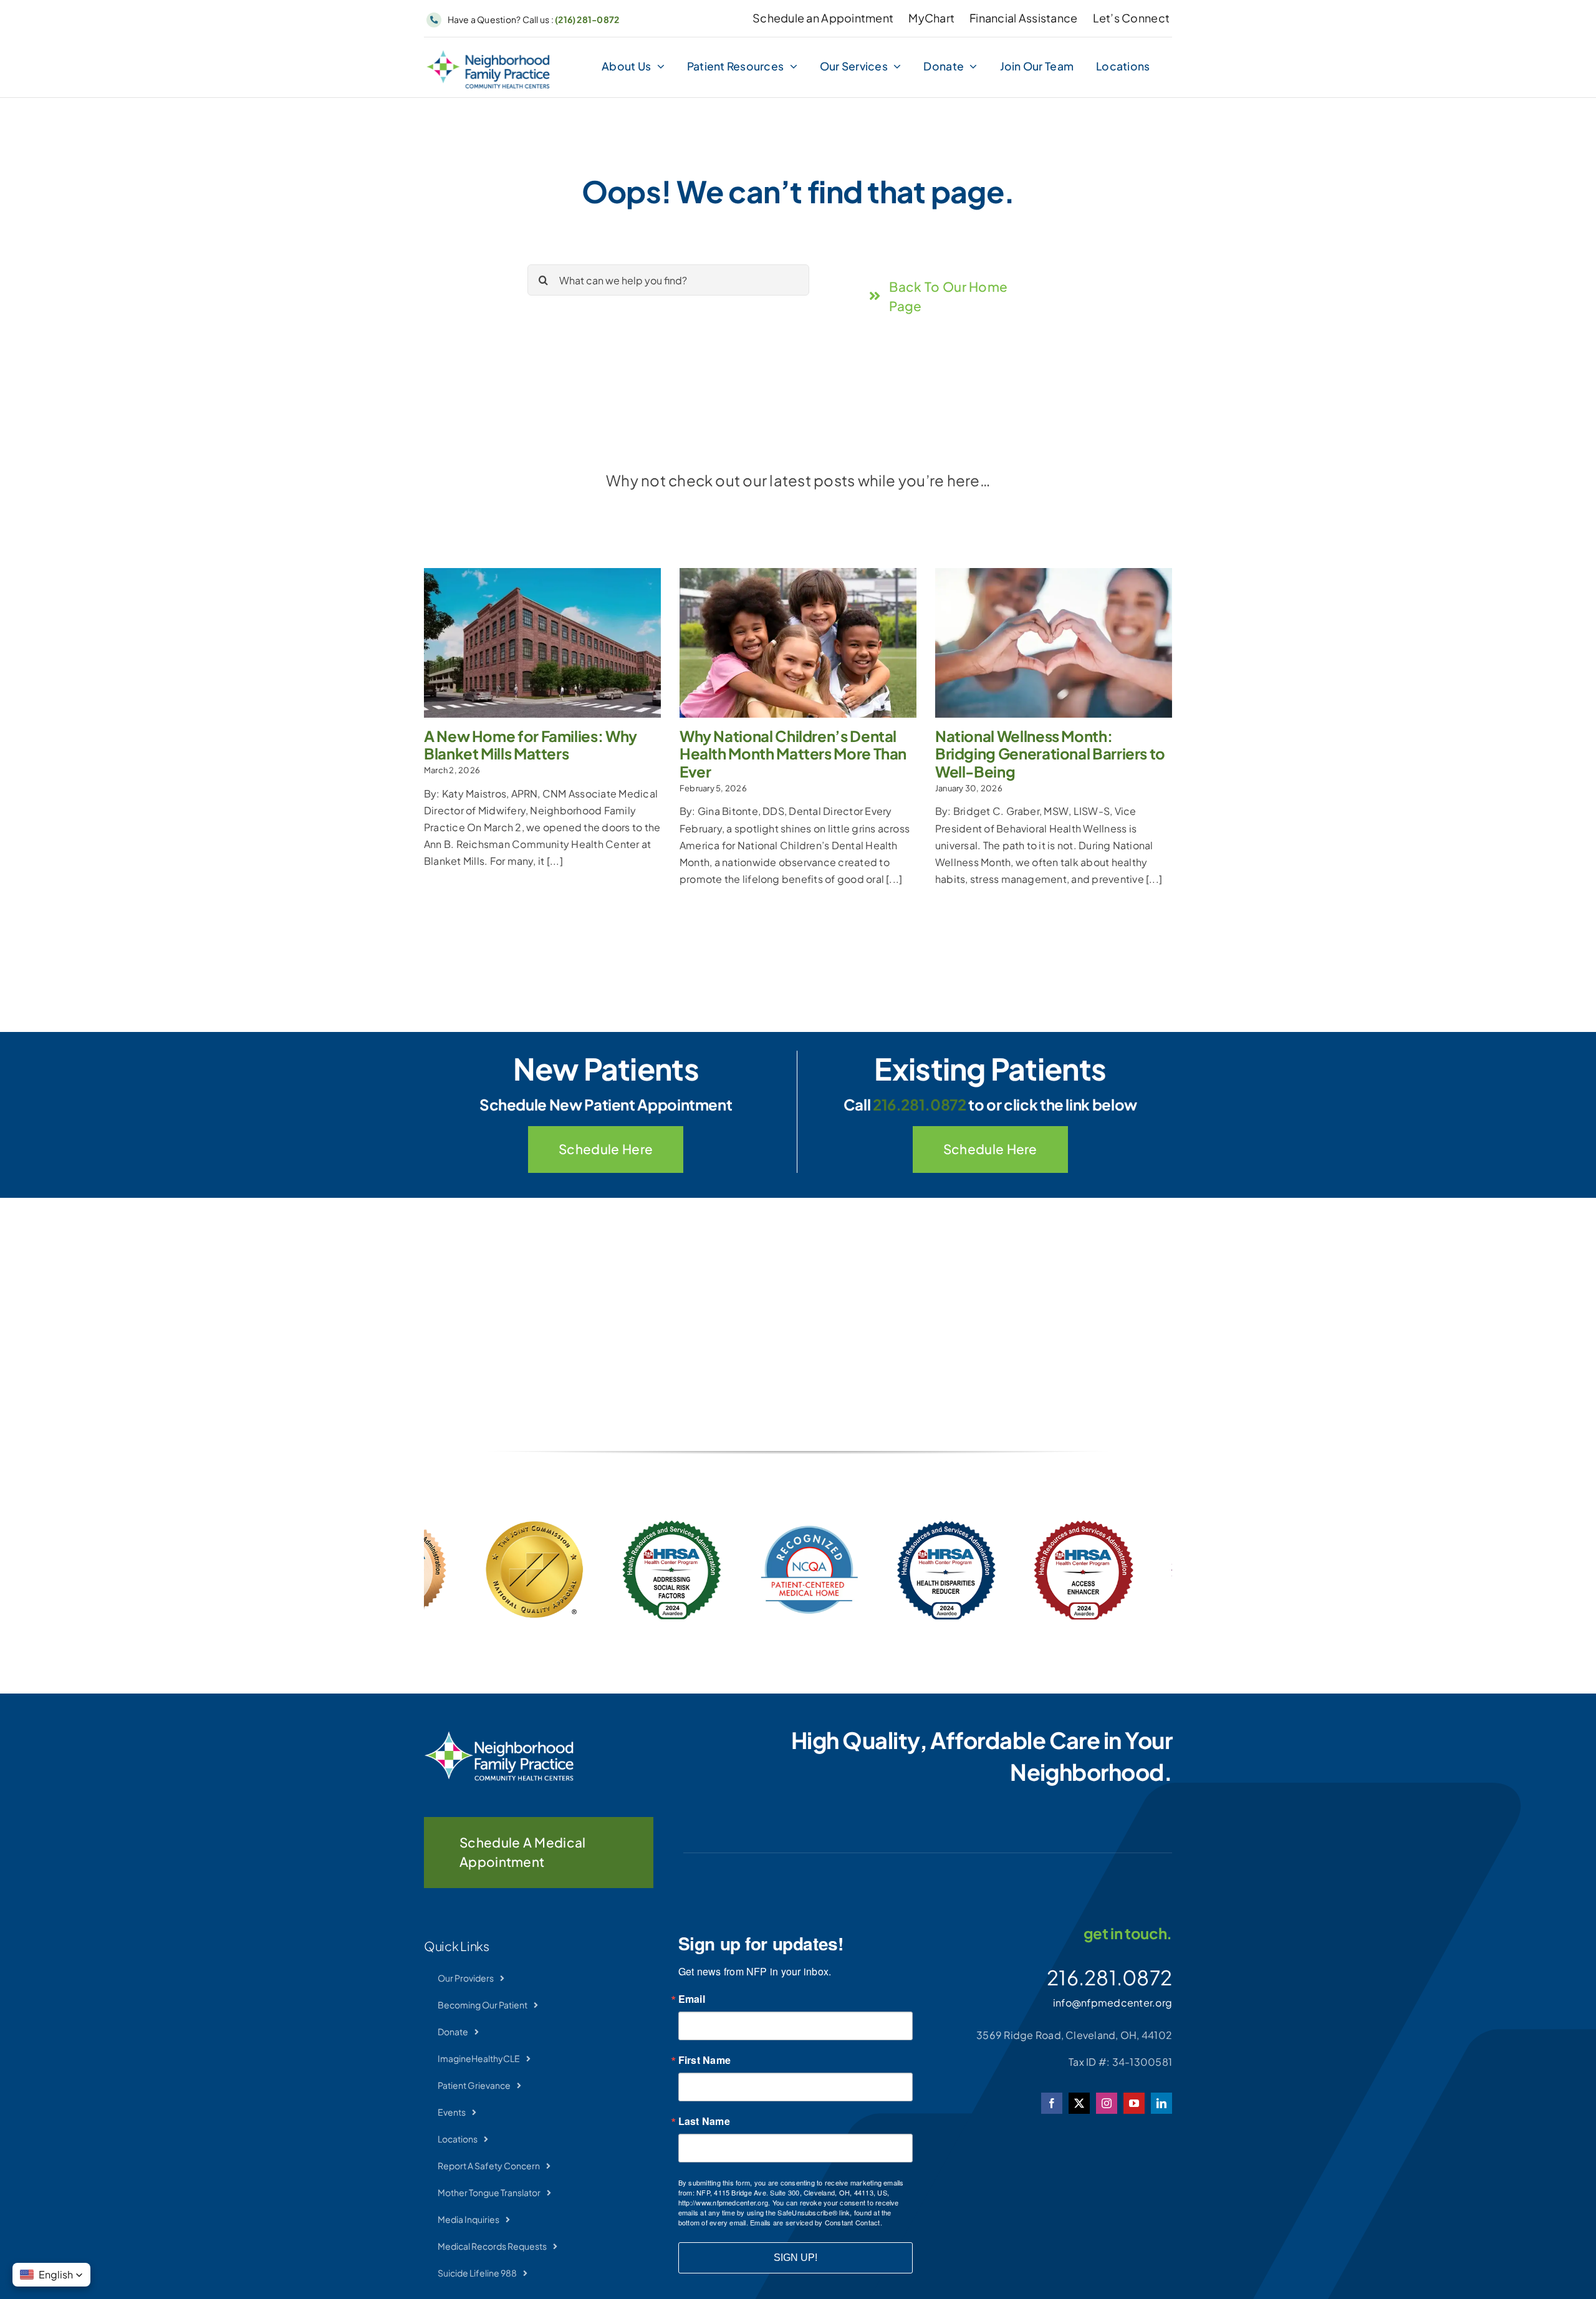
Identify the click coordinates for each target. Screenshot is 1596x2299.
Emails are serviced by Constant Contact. (816, 2222)
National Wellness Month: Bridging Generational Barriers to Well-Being (1050, 754)
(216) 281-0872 (587, 19)
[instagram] (1107, 2103)
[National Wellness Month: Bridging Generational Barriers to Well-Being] (1054, 643)
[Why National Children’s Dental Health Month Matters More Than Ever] (798, 643)
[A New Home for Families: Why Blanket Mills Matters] (542, 643)
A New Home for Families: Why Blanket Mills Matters (531, 745)
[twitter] (1079, 2103)
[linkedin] (1161, 2103)
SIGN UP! (796, 2258)
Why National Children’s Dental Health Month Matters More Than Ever (793, 754)
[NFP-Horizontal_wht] (499, 1736)
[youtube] (1134, 2103)
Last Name (704, 2121)
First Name (704, 2060)
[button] (51, 2275)
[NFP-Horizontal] (488, 55)
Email (692, 1999)
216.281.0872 (920, 1104)
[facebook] (1052, 2103)
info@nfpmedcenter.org (1113, 2003)
